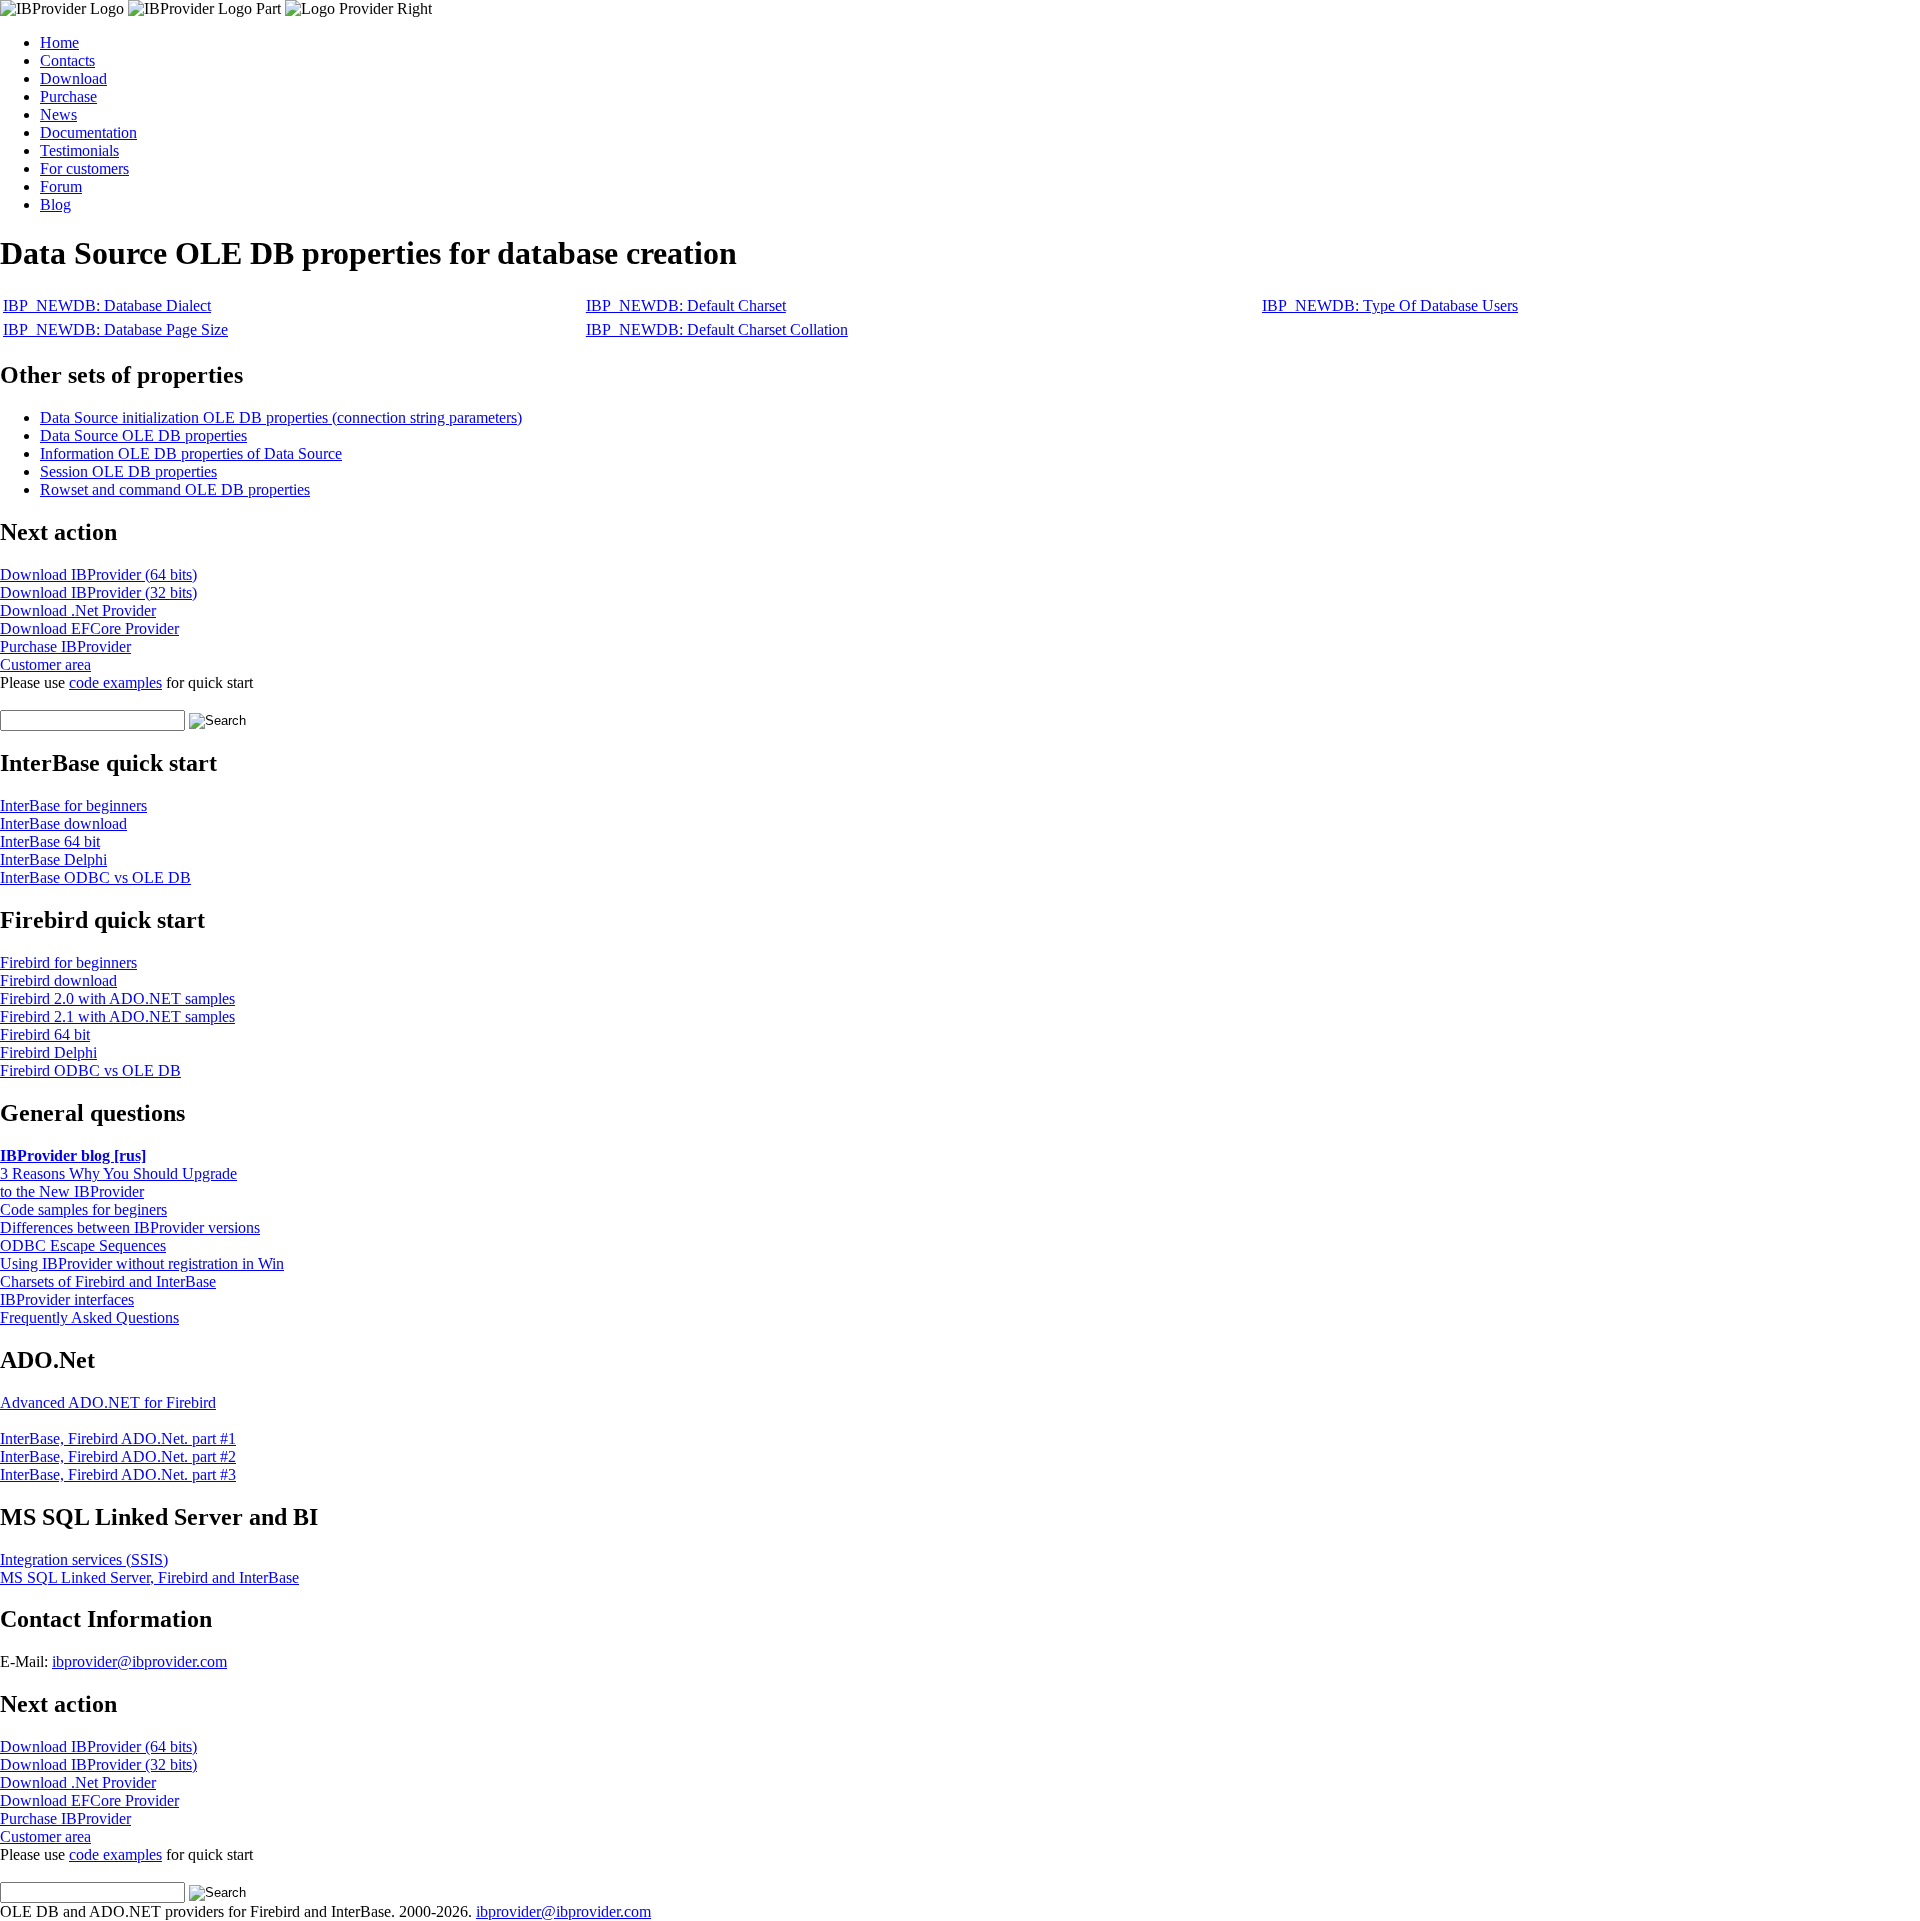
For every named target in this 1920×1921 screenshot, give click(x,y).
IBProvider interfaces (67, 1299)
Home (59, 42)
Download (73, 78)
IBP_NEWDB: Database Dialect (107, 305)
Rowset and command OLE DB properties (175, 489)
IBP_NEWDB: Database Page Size (115, 329)
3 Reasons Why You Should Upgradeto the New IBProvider (118, 1182)
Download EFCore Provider (89, 628)
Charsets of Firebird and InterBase (108, 1281)
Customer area (45, 664)
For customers (84, 168)
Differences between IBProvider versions (130, 1227)
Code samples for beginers (83, 1209)
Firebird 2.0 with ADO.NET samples (117, 998)
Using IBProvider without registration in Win (142, 1263)
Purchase (68, 96)
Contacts (67, 60)
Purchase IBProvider (65, 646)
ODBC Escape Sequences (83, 1245)
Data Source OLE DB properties (143, 435)
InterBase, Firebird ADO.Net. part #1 (118, 1438)
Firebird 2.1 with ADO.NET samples (117, 1016)
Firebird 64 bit (45, 1034)
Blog (55, 204)
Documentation (88, 132)
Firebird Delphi (48, 1052)
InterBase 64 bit (50, 841)
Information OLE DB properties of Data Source (191, 453)
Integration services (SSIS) (84, 1559)
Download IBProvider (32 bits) (98, 592)
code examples (115, 682)
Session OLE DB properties (128, 471)
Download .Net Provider (78, 610)
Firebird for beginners (68, 962)
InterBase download (63, 823)
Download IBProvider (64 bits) (98, 574)
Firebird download (58, 980)
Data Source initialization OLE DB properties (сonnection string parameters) (281, 417)
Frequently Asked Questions (89, 1317)
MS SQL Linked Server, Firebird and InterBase (149, 1577)
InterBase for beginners (73, 805)
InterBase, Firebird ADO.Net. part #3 (118, 1474)
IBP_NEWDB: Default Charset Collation (717, 329)
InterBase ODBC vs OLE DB (95, 877)
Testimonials (79, 150)
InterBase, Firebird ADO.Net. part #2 (118, 1456)
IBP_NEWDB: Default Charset (686, 305)
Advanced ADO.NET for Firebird (108, 1402)
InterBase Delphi (53, 859)
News (58, 114)
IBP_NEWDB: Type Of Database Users (1390, 305)
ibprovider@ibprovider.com (139, 1661)
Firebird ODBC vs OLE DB (90, 1070)
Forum (61, 186)
